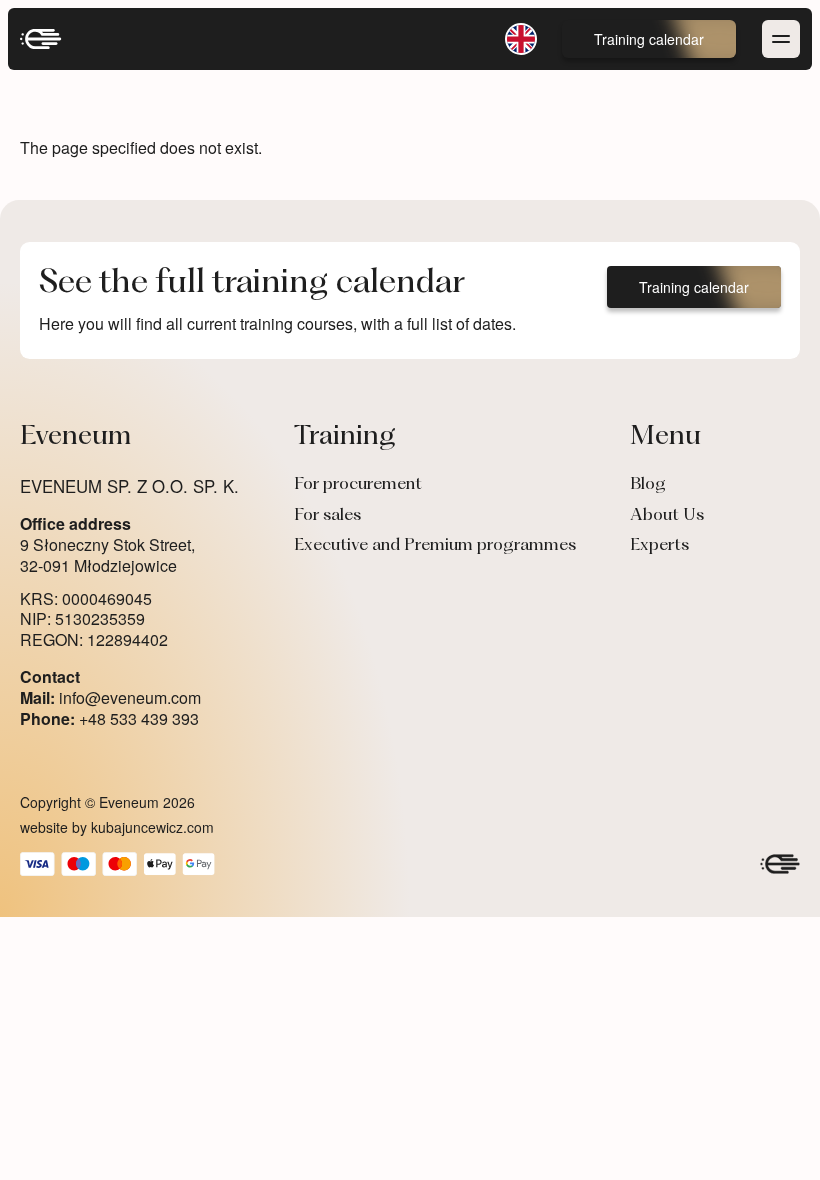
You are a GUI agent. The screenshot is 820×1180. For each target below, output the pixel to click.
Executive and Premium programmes (435, 546)
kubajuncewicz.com (152, 827)
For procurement (358, 485)
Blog (648, 485)
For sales (327, 516)
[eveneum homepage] (41, 39)
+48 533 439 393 (109, 719)
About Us (667, 516)
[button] (649, 39)
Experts (659, 546)
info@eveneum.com (110, 698)
